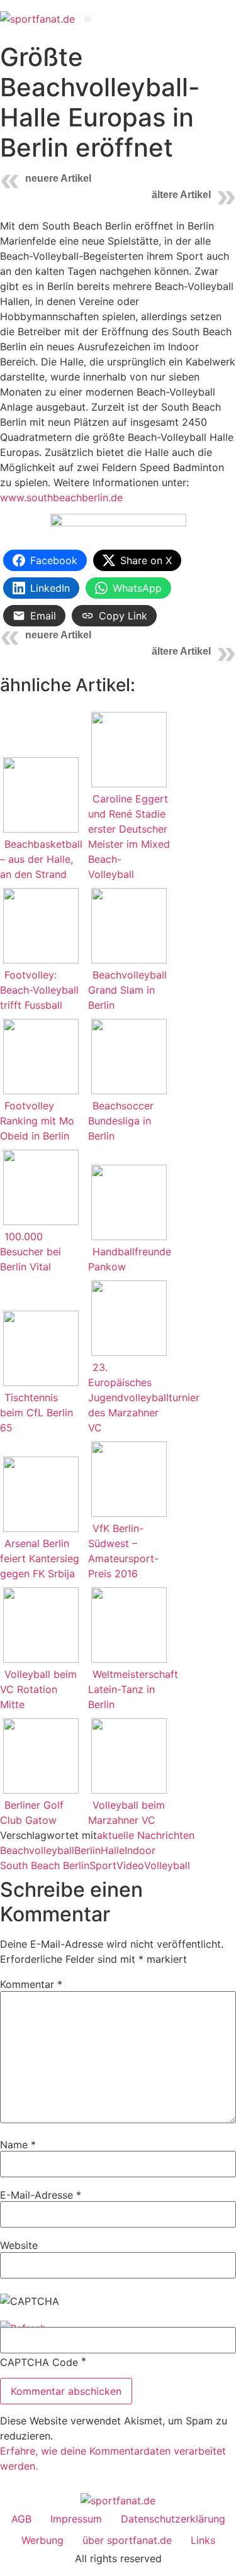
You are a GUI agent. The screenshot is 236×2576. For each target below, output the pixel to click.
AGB (21, 2519)
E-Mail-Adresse (41, 2195)
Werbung (42, 2540)
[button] (88, 19)
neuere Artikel (58, 178)
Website (19, 2245)
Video (130, 1865)
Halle (113, 1850)
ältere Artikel (181, 195)
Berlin (87, 1850)
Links (203, 2540)
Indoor (140, 1850)
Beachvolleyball (37, 1850)
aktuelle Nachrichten (146, 1835)
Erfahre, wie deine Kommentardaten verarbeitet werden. (113, 2458)
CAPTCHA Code (39, 2362)
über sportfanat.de (127, 2540)
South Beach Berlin (45, 1865)
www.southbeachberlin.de (61, 497)
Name (18, 2145)
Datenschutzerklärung (173, 2519)
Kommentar (31, 1984)
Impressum (76, 2519)
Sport (103, 1865)
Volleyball (167, 1865)
